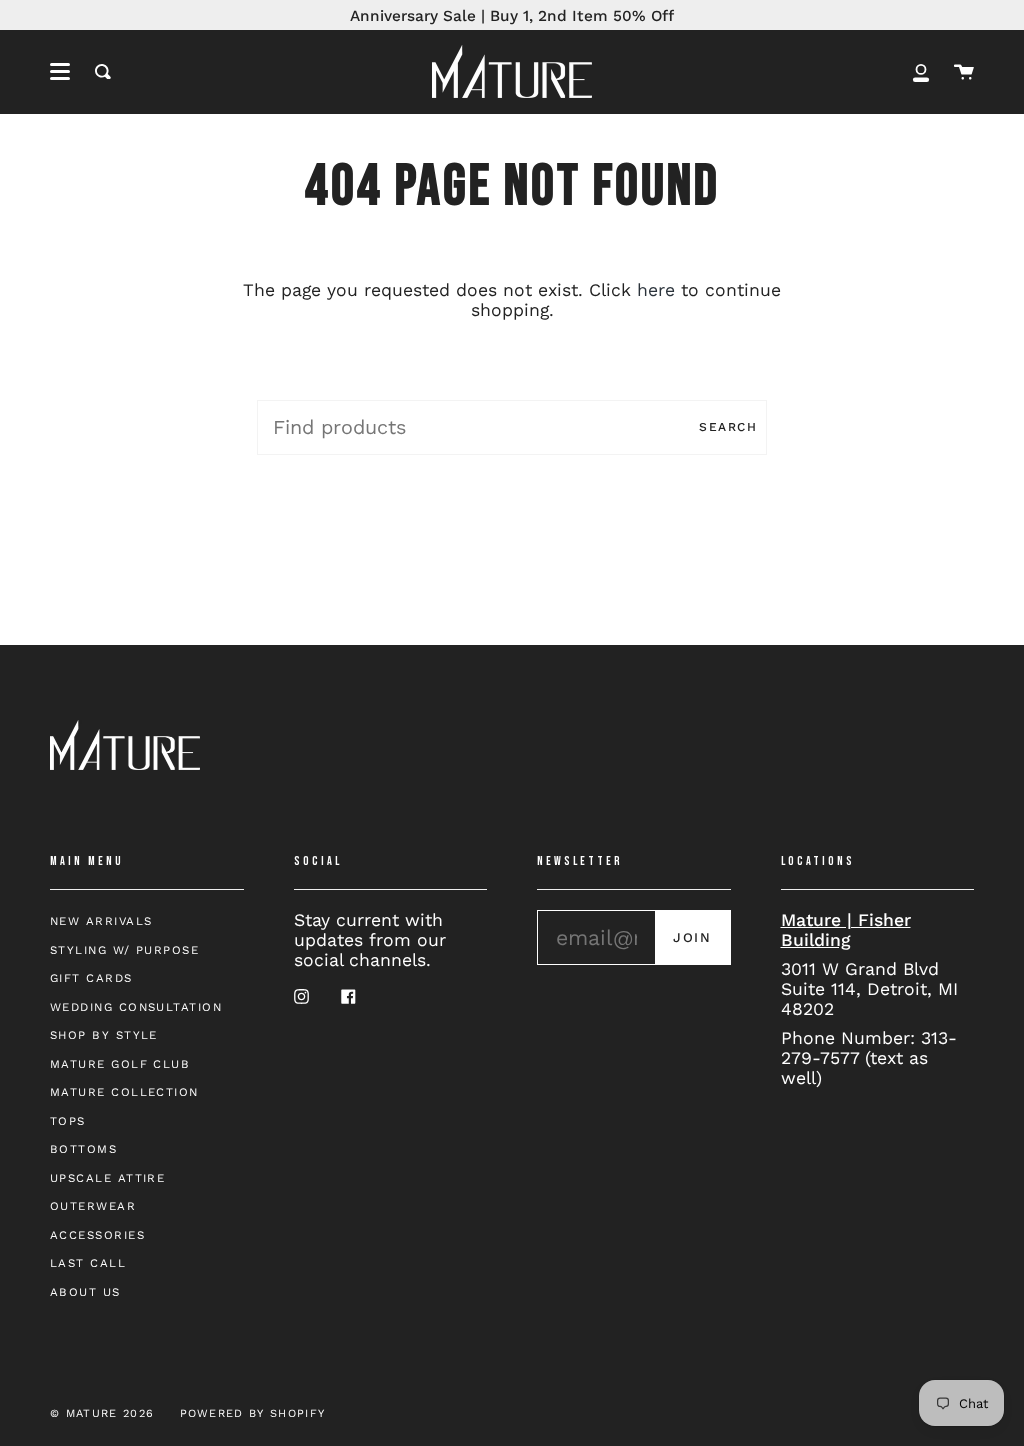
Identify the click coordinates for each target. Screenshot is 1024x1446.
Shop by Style (104, 1035)
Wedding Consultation (136, 1007)
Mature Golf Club (120, 1064)
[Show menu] (60, 72)
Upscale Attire (107, 1178)
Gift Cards (91, 978)
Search (728, 427)
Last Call (88, 1263)
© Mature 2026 (102, 1413)
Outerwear (93, 1206)
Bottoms (83, 1149)
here (656, 290)
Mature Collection (124, 1092)
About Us (85, 1292)
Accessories (97, 1235)
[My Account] (921, 71)
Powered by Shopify (253, 1413)
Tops (68, 1121)
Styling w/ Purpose (124, 950)
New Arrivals (101, 921)
